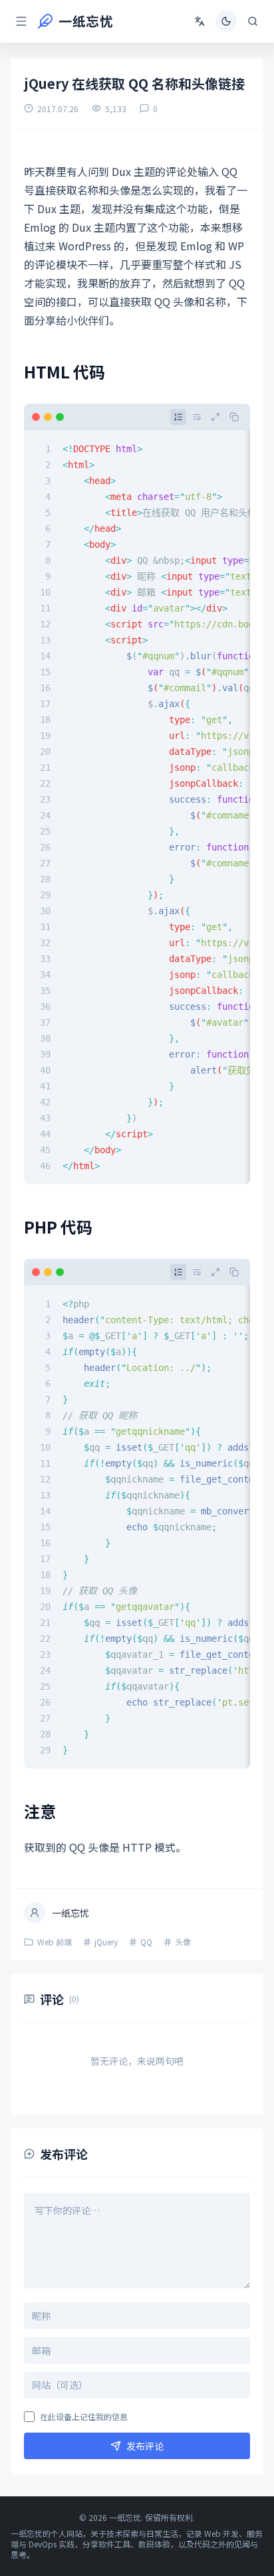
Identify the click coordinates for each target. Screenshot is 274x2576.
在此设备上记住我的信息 (84, 2417)
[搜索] (253, 21)
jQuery (106, 1942)
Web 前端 (55, 1942)
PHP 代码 (58, 1227)
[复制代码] (234, 417)
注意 (40, 1811)
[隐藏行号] (178, 417)
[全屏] (215, 417)
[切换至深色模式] (226, 21)
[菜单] (21, 21)
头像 (183, 1942)
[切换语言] (200, 21)
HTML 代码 (65, 371)
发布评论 (145, 2446)
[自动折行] (197, 417)
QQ (146, 1942)
